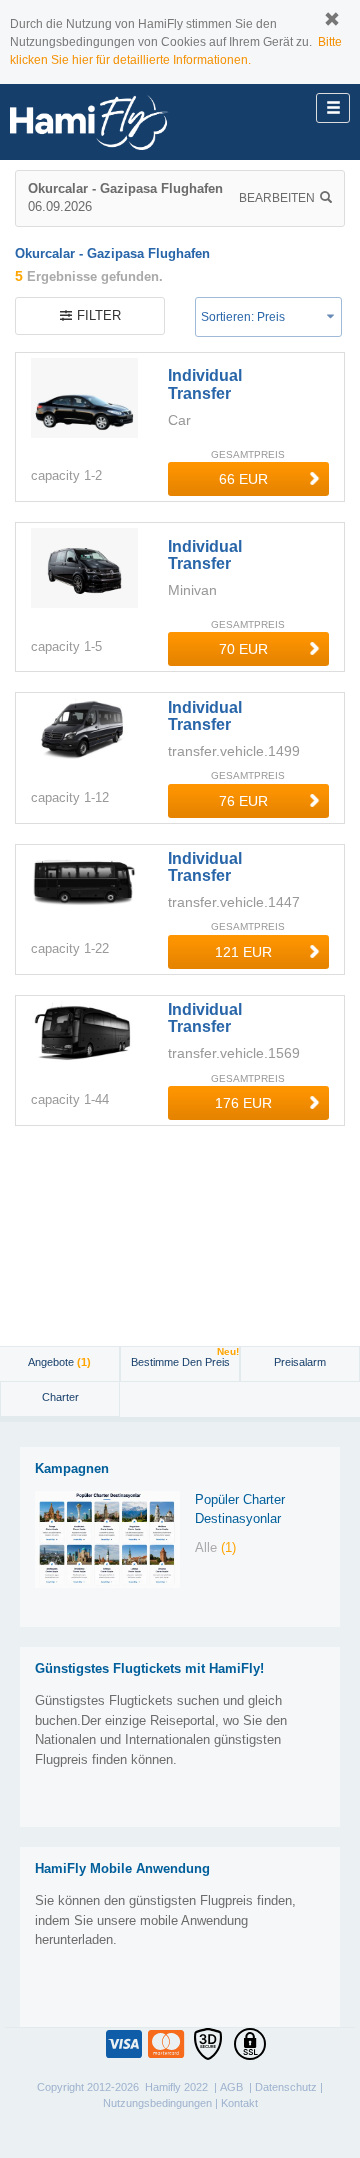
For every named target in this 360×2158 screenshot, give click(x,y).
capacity (55, 475)
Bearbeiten (277, 198)
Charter (60, 1397)
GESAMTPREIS (248, 454)
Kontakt (239, 2103)
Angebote (59, 1362)
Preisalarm (300, 1362)
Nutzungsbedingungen (157, 2103)
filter (99, 315)
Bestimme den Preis (185, 1357)
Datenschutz (286, 2087)
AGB (231, 2087)
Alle (215, 1547)
